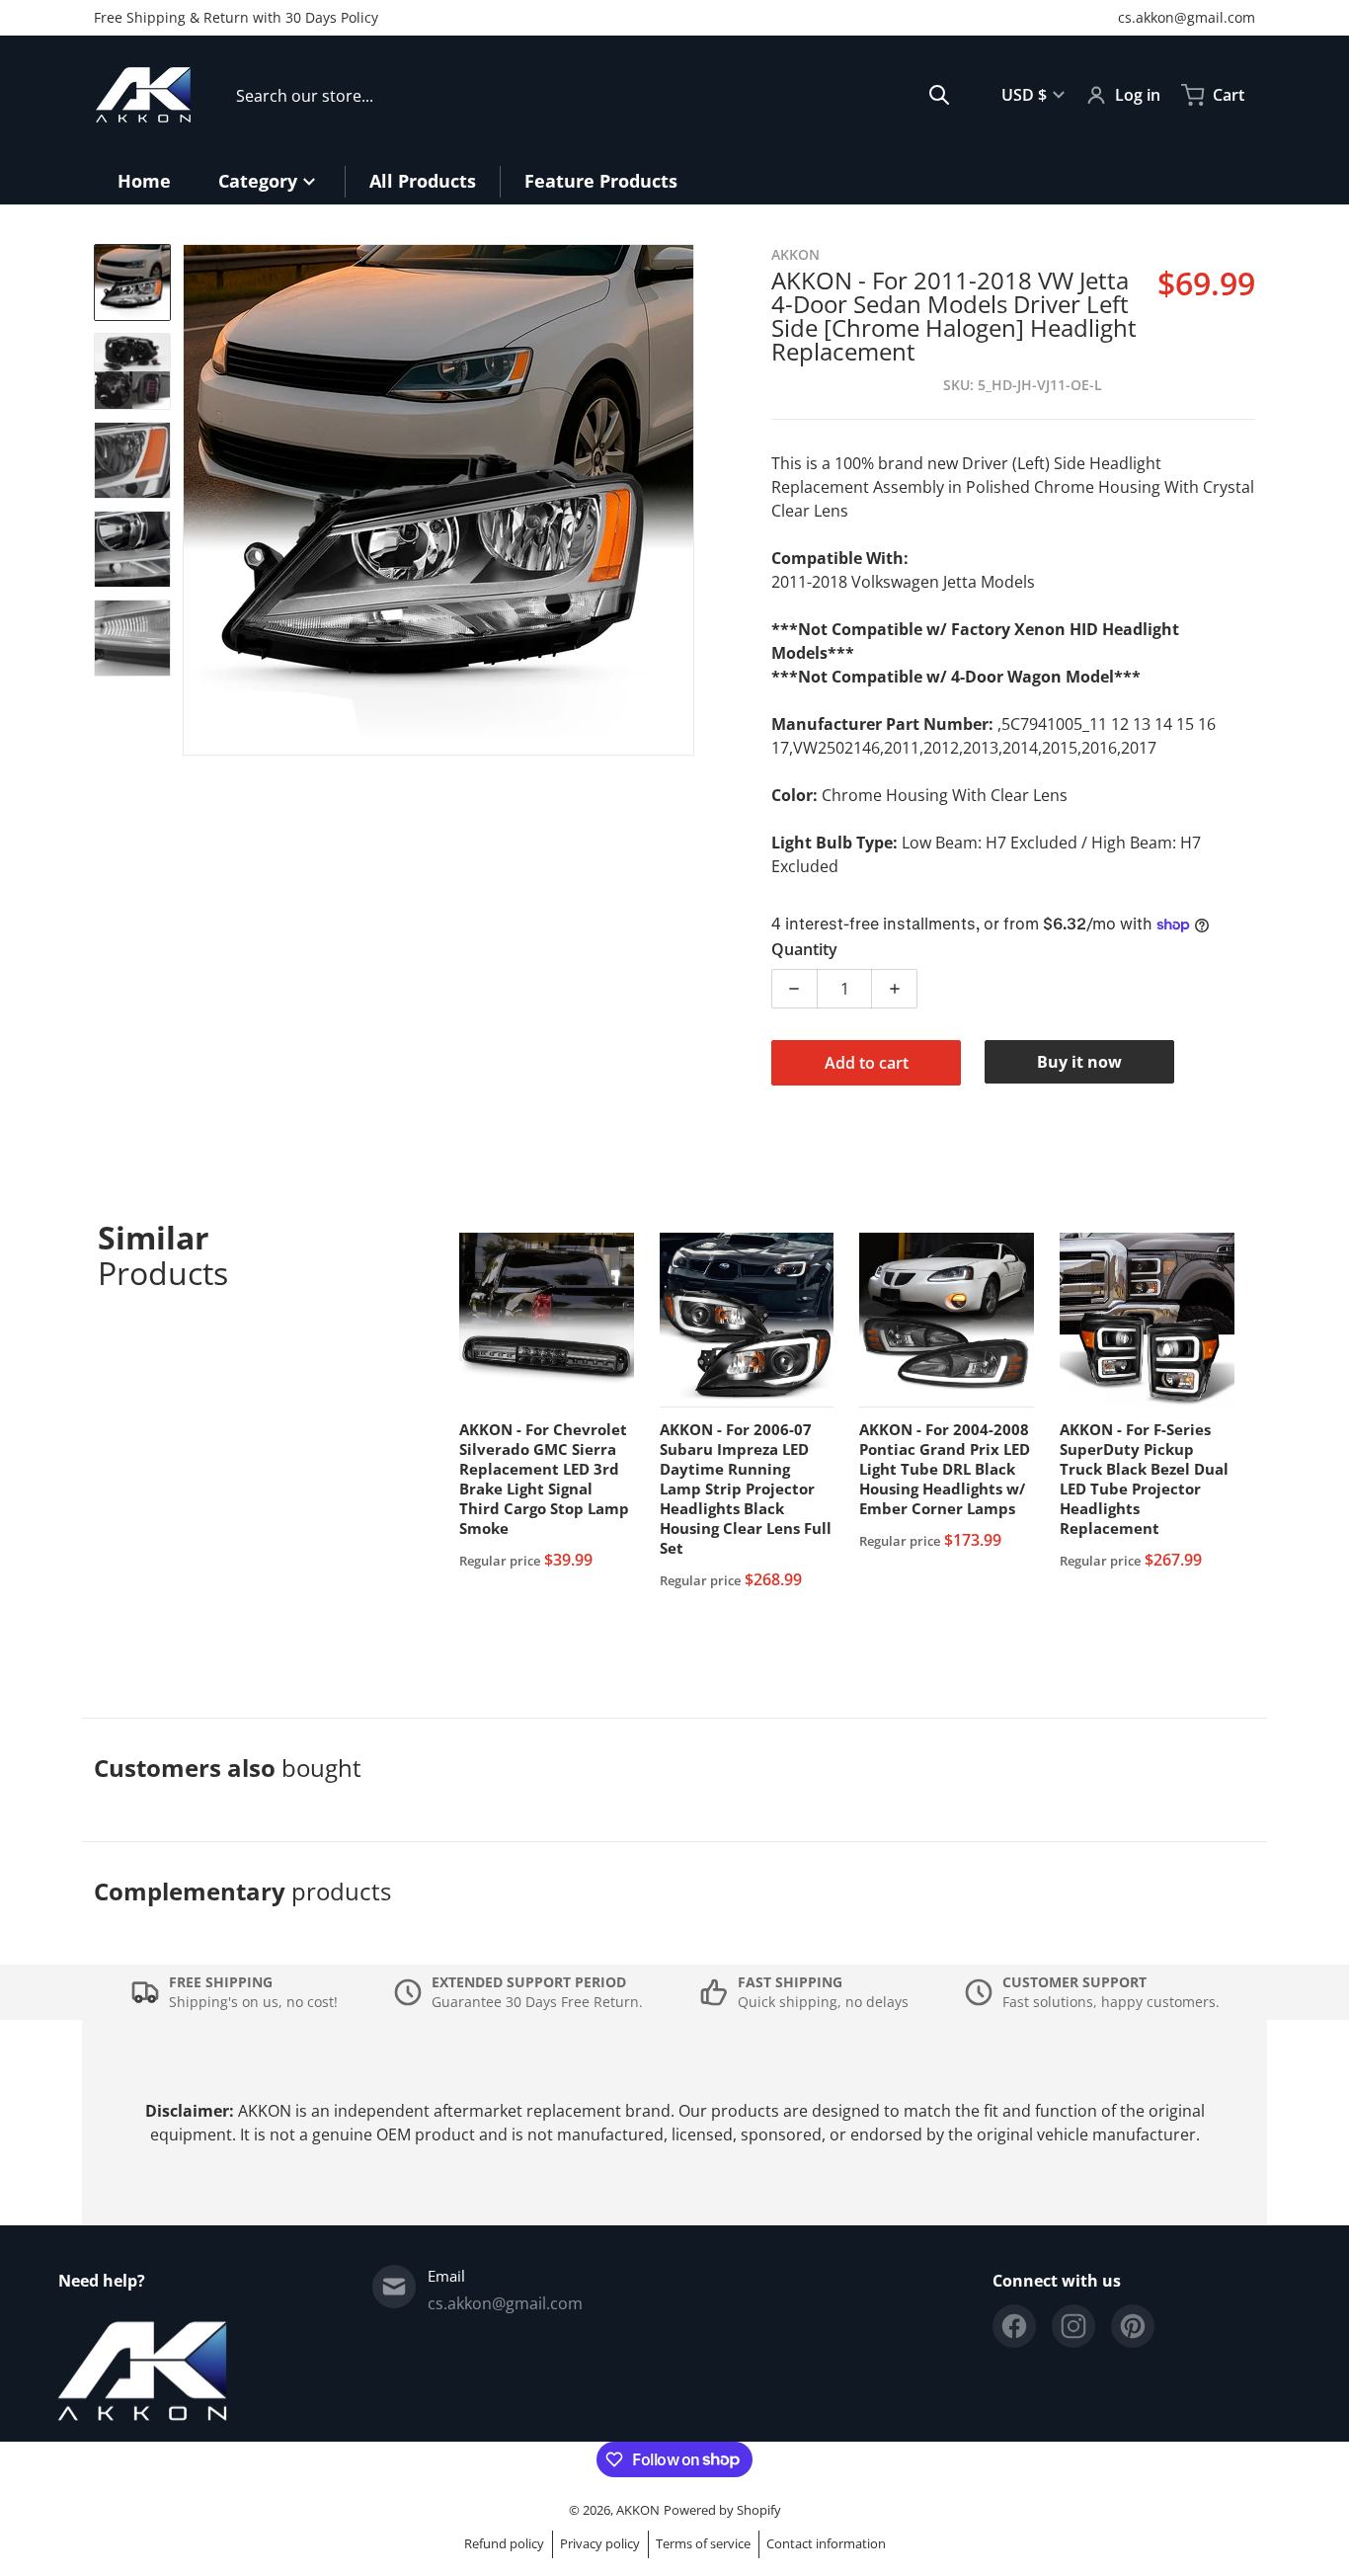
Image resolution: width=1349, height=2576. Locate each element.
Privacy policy (600, 2543)
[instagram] (1073, 2326)
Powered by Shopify (722, 2510)
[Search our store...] (939, 95)
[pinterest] (1133, 2326)
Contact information (826, 2543)
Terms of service (703, 2543)
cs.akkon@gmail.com (1187, 17)
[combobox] (593, 95)
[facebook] (1014, 2326)
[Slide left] (195, 500)
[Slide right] (682, 500)
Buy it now (1079, 1062)
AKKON (638, 2510)
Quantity (804, 949)
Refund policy (504, 2543)
